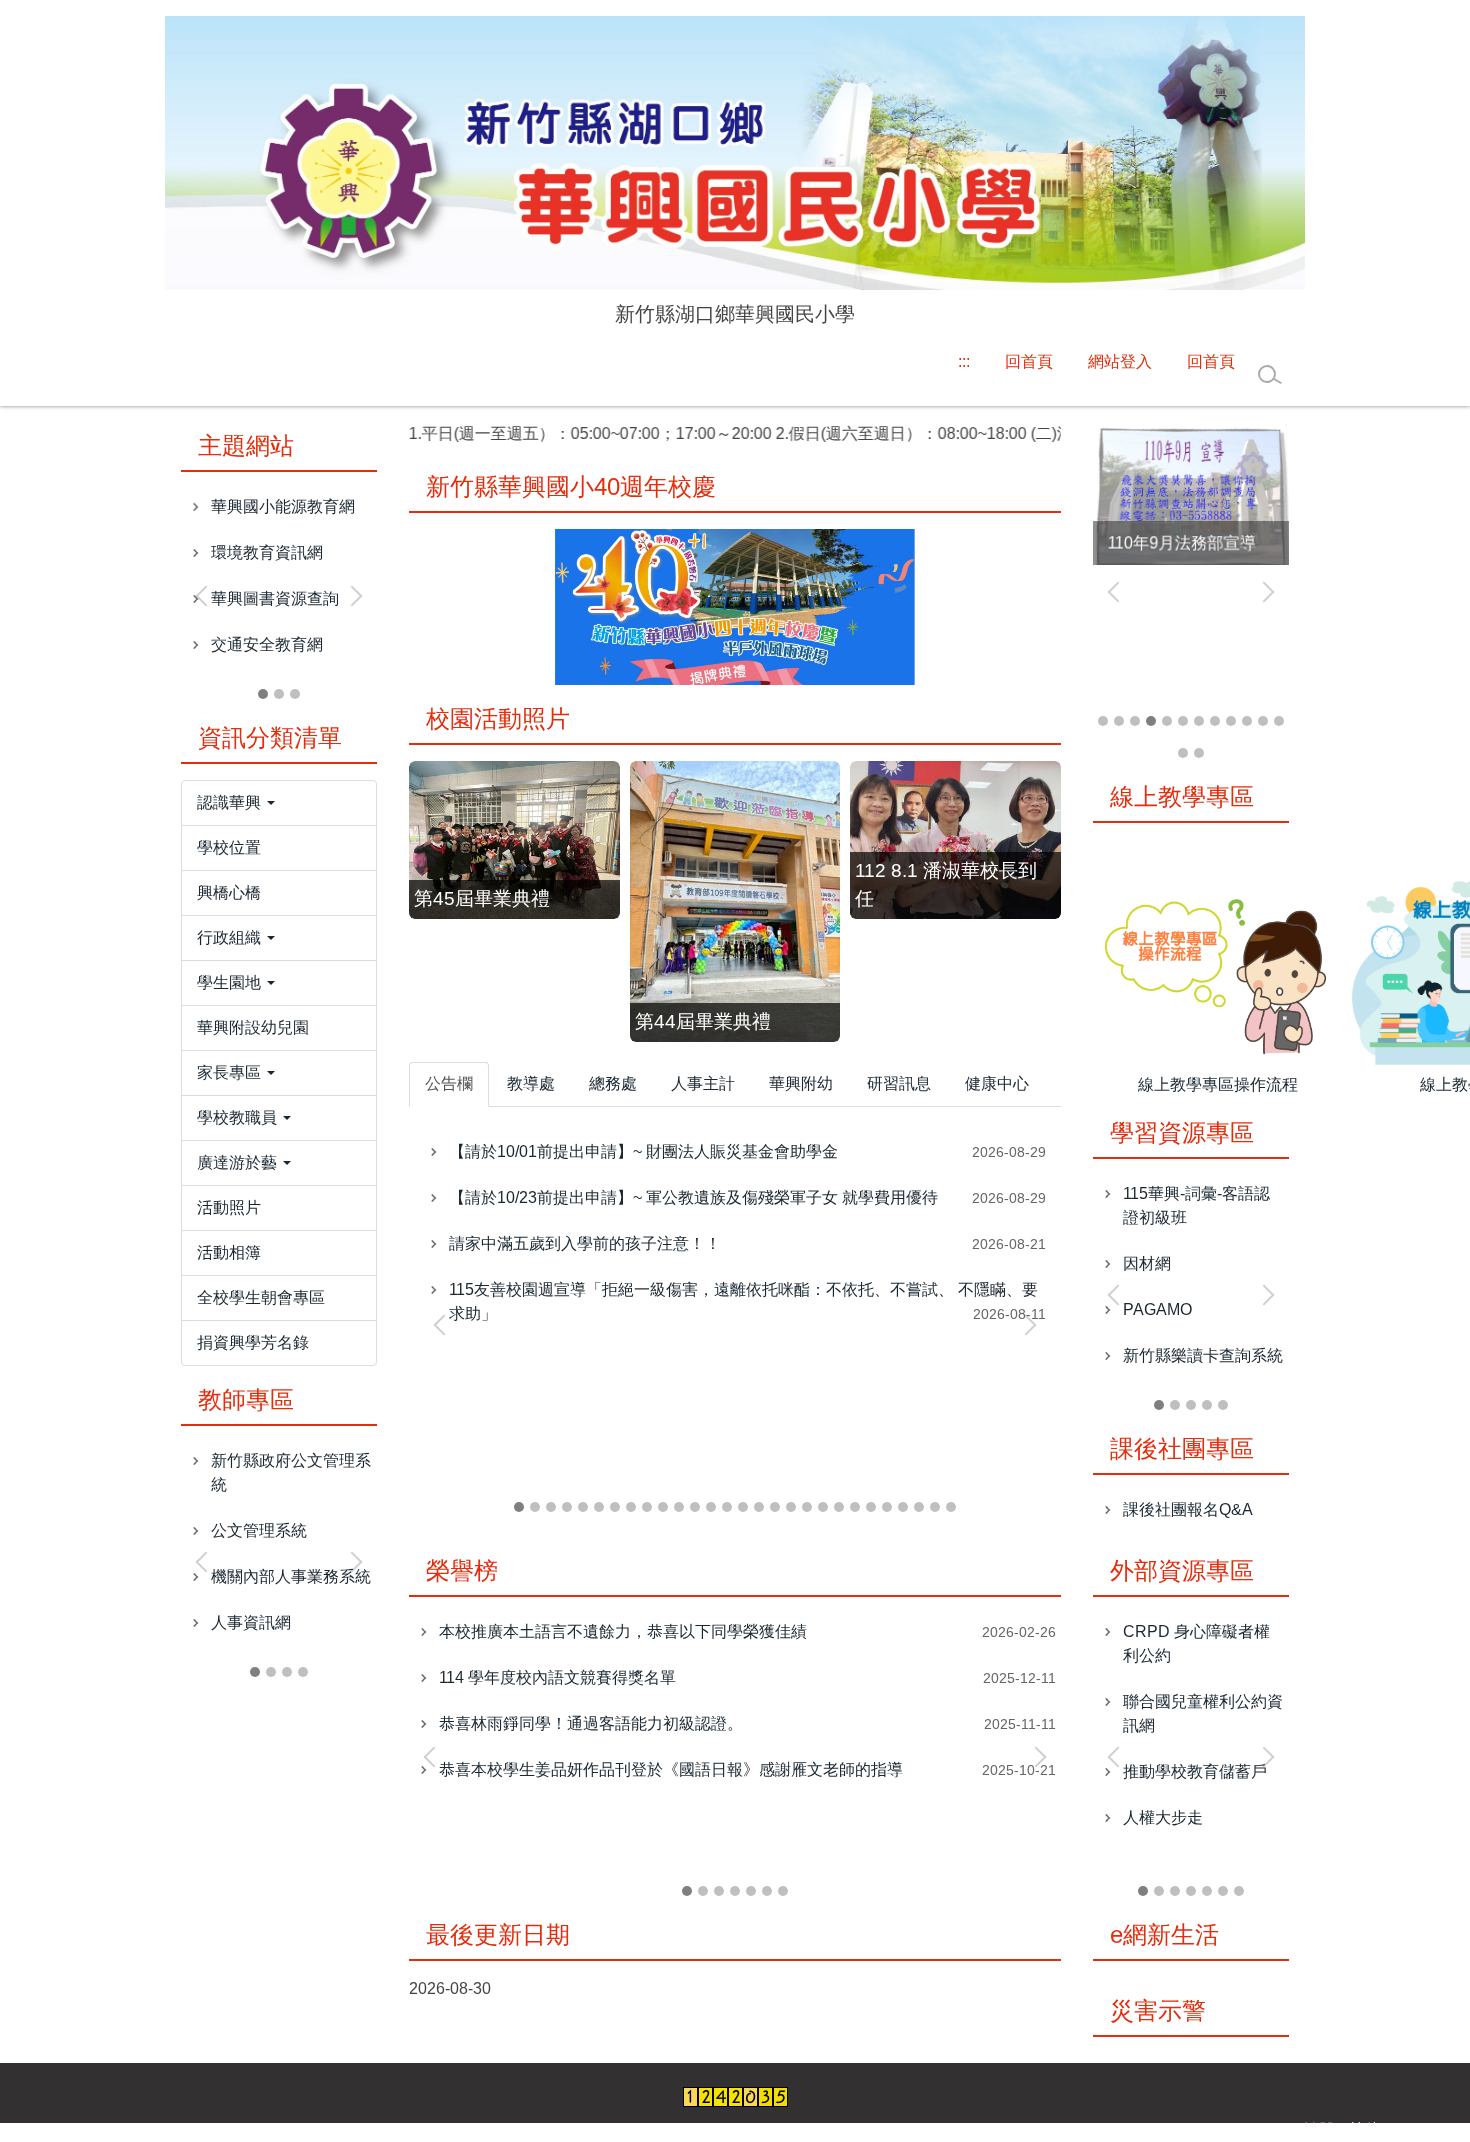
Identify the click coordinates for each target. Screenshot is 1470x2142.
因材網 (1147, 1263)
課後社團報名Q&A (1188, 1509)
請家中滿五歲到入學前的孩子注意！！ (585, 1243)
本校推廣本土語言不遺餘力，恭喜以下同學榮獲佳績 (623, 1631)
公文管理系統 (259, 1530)
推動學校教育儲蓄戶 (1195, 1771)
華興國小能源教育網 (283, 506)
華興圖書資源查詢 (275, 598)
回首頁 (1029, 361)
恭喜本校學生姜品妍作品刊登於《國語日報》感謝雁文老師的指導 (671, 1769)
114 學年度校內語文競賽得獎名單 (557, 1677)
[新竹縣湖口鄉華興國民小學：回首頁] (735, 155)
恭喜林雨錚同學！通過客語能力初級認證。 (591, 1723)
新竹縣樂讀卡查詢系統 (1203, 1355)
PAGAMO (1157, 1309)
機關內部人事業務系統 (291, 1576)
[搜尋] (1270, 375)
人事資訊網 (251, 1622)
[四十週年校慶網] (735, 605)
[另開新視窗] (1191, 493)
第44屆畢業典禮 (703, 1021)
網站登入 (1120, 361)
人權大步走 (1163, 1817)
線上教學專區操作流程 (1218, 1084)
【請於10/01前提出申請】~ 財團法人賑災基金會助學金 (643, 1151)
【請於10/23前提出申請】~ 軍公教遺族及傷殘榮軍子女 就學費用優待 (693, 1197)
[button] (206, 596)
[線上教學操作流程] (1218, 971)
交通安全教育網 (267, 644)
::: (964, 361)
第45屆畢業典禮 (482, 898)
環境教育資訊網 (267, 552)
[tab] (263, 694)
